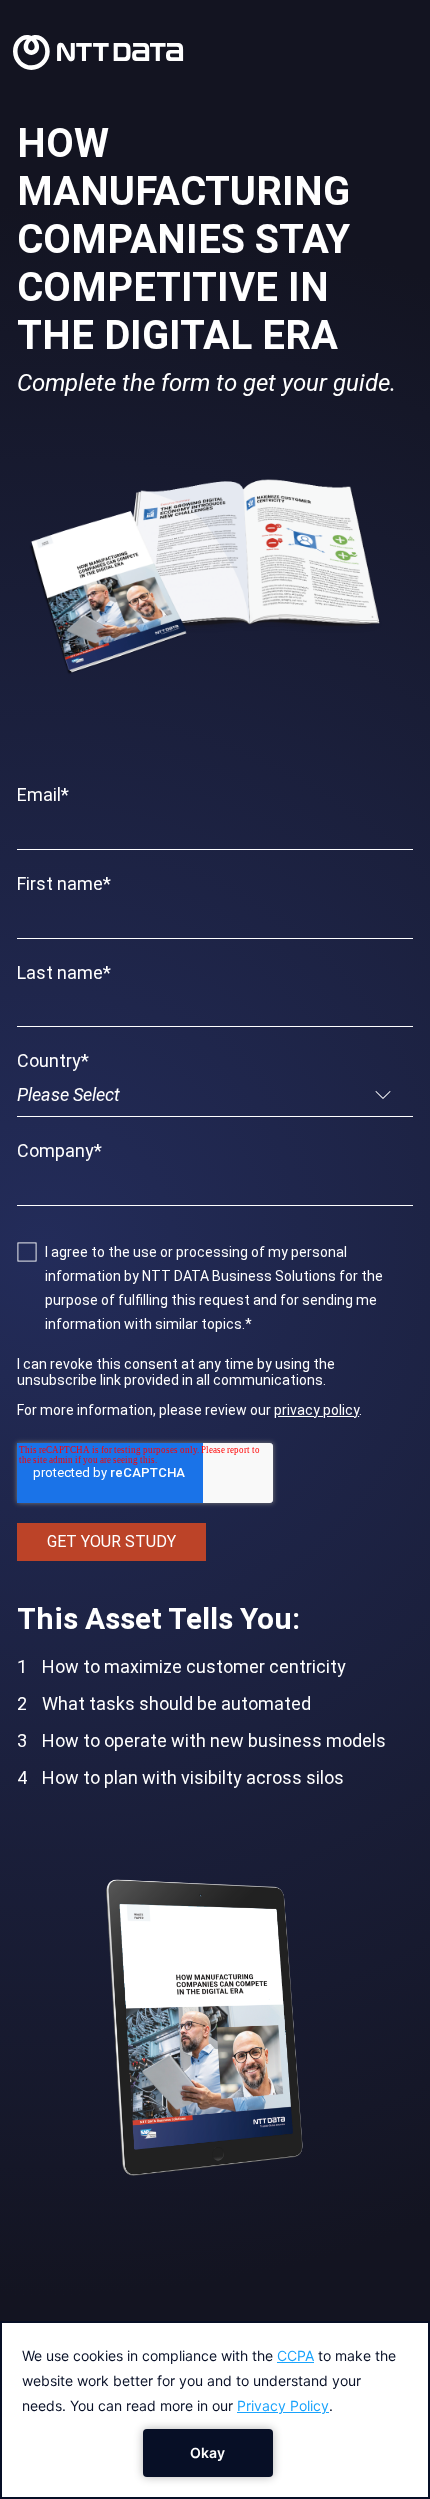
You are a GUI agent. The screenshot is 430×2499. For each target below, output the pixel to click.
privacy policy (316, 1410)
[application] (215, 2410)
